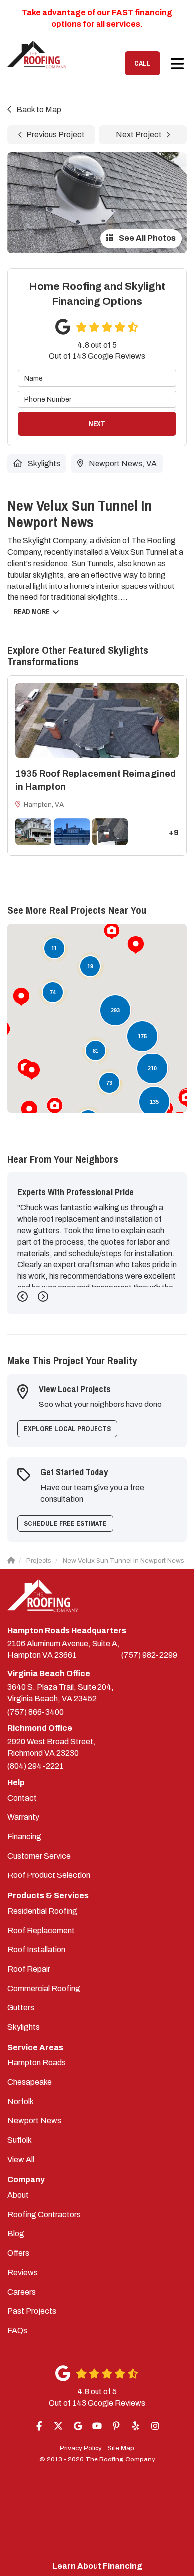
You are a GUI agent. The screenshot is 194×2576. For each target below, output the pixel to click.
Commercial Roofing (44, 1988)
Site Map (121, 2448)
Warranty (23, 1817)
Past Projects (32, 2311)
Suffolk (20, 2140)
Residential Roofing (42, 1911)
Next (97, 424)
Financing (24, 1836)
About (18, 2195)
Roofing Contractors (44, 2214)
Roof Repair (29, 1969)
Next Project (139, 135)
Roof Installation (36, 1949)
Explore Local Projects (67, 1429)
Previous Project (55, 135)
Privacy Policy (81, 2448)
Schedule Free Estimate (65, 1523)
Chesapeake (30, 2082)
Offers (18, 2253)
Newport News (34, 2121)
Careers (22, 2292)
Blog (16, 2234)
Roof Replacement (41, 1931)
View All (21, 2160)
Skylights (24, 2027)
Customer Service (39, 1856)
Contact (22, 1798)
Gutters (21, 2008)
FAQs (17, 2330)
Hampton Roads (37, 2062)
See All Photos (146, 238)
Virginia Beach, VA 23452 (61, 1693)
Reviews (23, 2273)
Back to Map (39, 109)
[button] (21, 997)
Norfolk (21, 2101)
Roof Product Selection (49, 1875)
